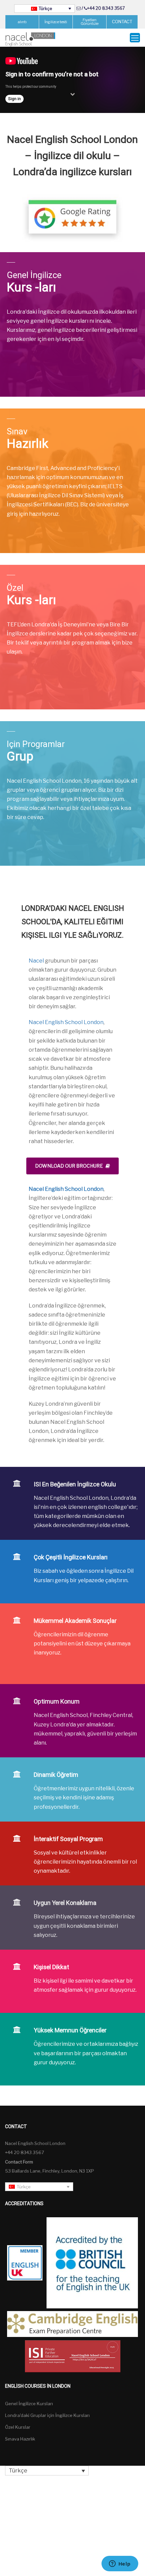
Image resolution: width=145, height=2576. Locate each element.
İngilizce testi (56, 22)
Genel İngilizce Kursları (29, 2404)
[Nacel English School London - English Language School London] (30, 39)
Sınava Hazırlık (20, 2439)
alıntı (22, 22)
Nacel (36, 961)
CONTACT (122, 22)
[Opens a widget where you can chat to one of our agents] (120, 2564)
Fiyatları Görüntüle (90, 22)
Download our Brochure (69, 1166)
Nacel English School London (66, 1022)
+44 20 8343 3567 (106, 8)
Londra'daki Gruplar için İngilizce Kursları (47, 2415)
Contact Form (19, 2162)
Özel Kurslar (18, 2427)
